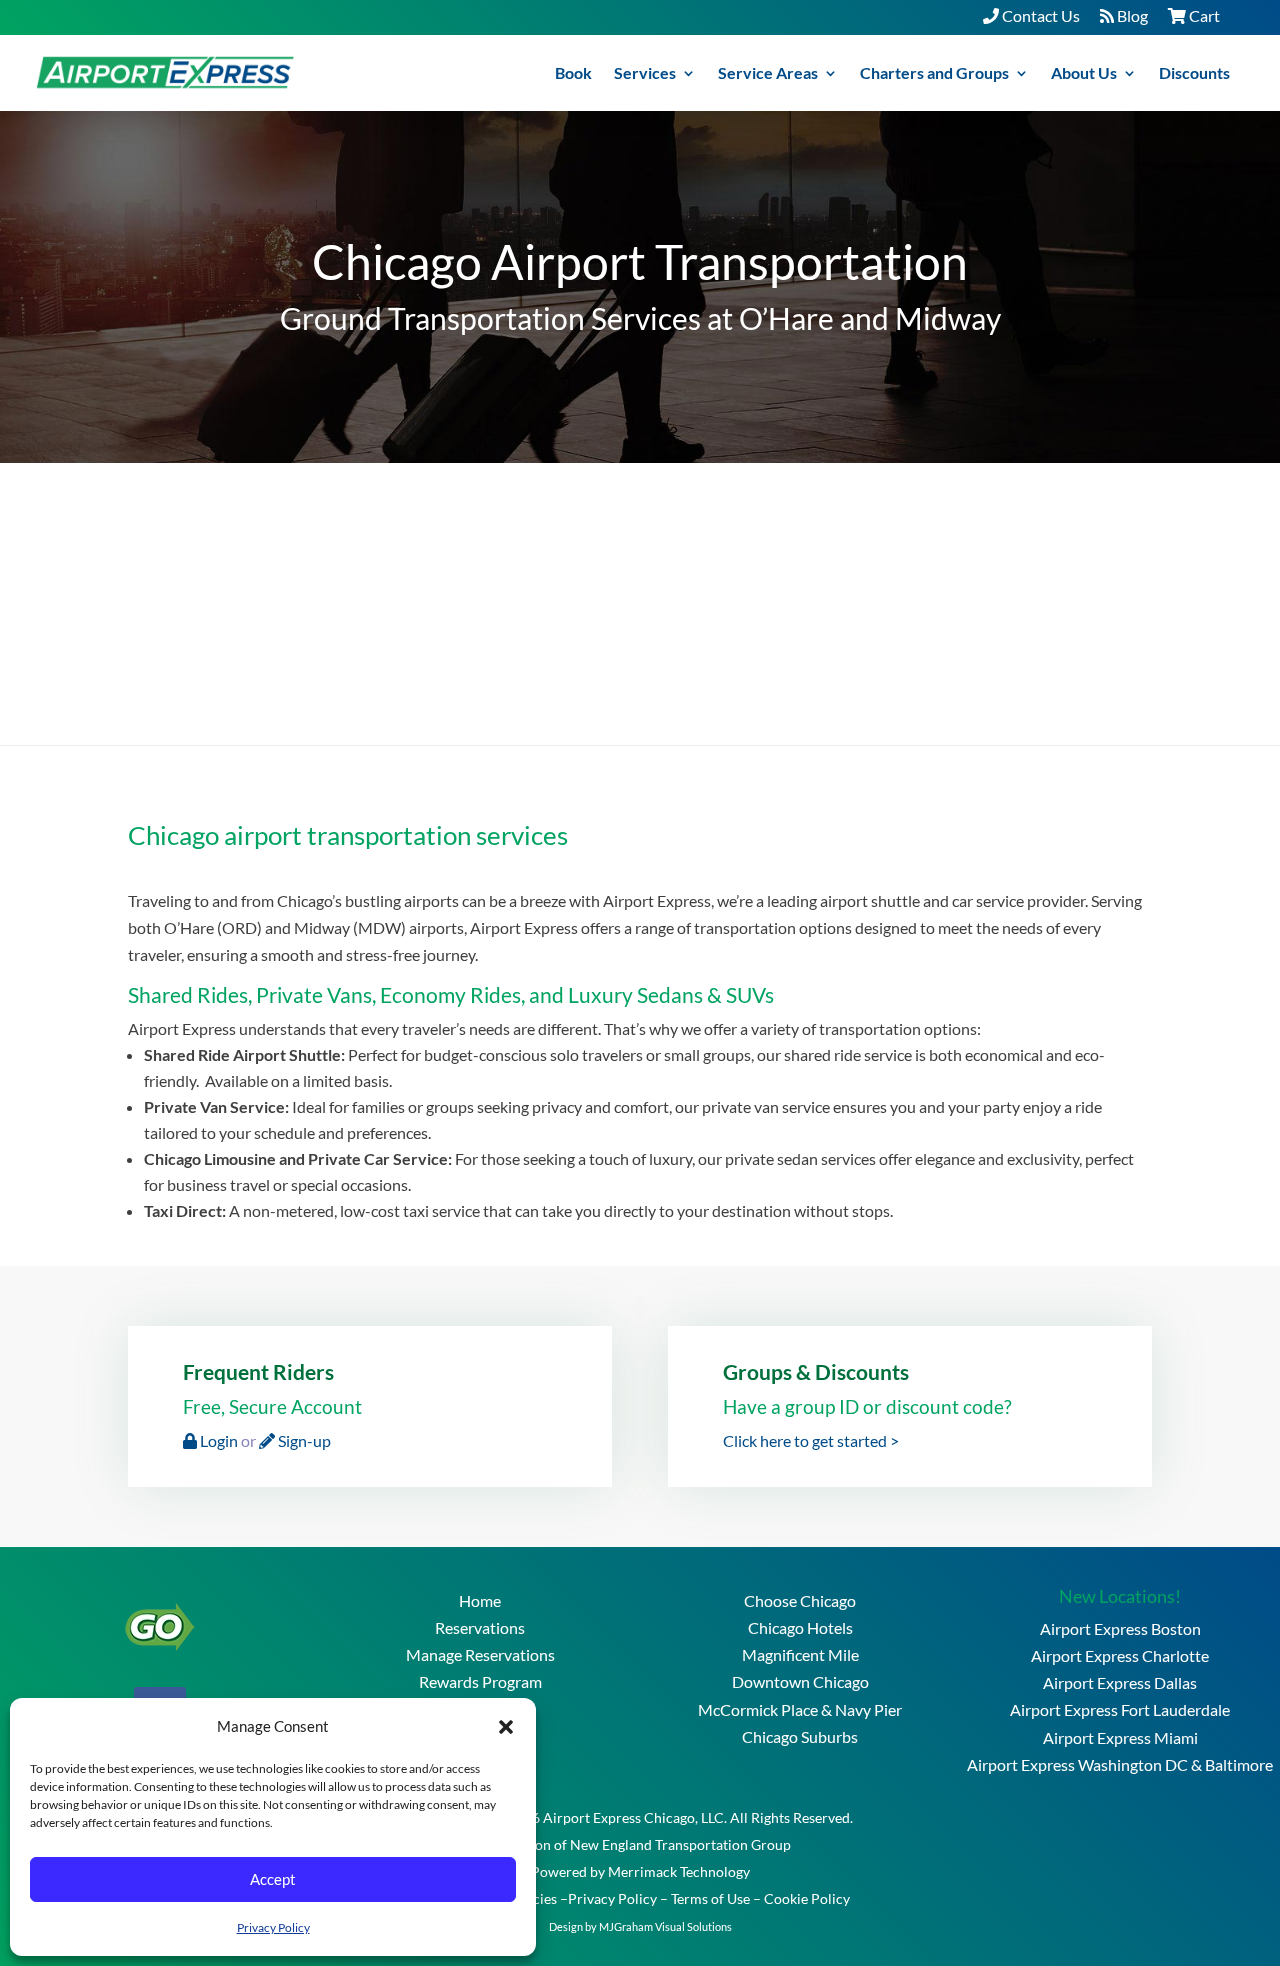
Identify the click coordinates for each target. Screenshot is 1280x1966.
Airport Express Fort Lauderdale (1120, 1709)
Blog (1131, 15)
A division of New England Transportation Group (640, 1844)
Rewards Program (480, 1681)
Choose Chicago (800, 1600)
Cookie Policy (807, 1898)
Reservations (480, 1627)
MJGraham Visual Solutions (665, 1926)
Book (573, 72)
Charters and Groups (934, 72)
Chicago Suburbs (800, 1736)
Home (480, 1600)
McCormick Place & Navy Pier (800, 1709)
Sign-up (303, 1440)
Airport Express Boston (1120, 1628)
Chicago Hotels (800, 1627)
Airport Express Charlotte (1120, 1655)
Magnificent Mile (800, 1654)
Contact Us (1039, 15)
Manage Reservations (480, 1654)
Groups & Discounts (816, 1371)
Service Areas (768, 72)
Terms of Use (710, 1898)
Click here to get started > (811, 1440)
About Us (1084, 72)
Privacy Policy (273, 1927)
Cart (1203, 15)
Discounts (1194, 72)
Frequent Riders (258, 1371)
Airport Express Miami (1120, 1737)
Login (217, 1440)
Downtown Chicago (800, 1681)
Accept (273, 1879)
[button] (506, 1726)
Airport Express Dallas (1120, 1682)
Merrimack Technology (679, 1871)
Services (645, 72)
